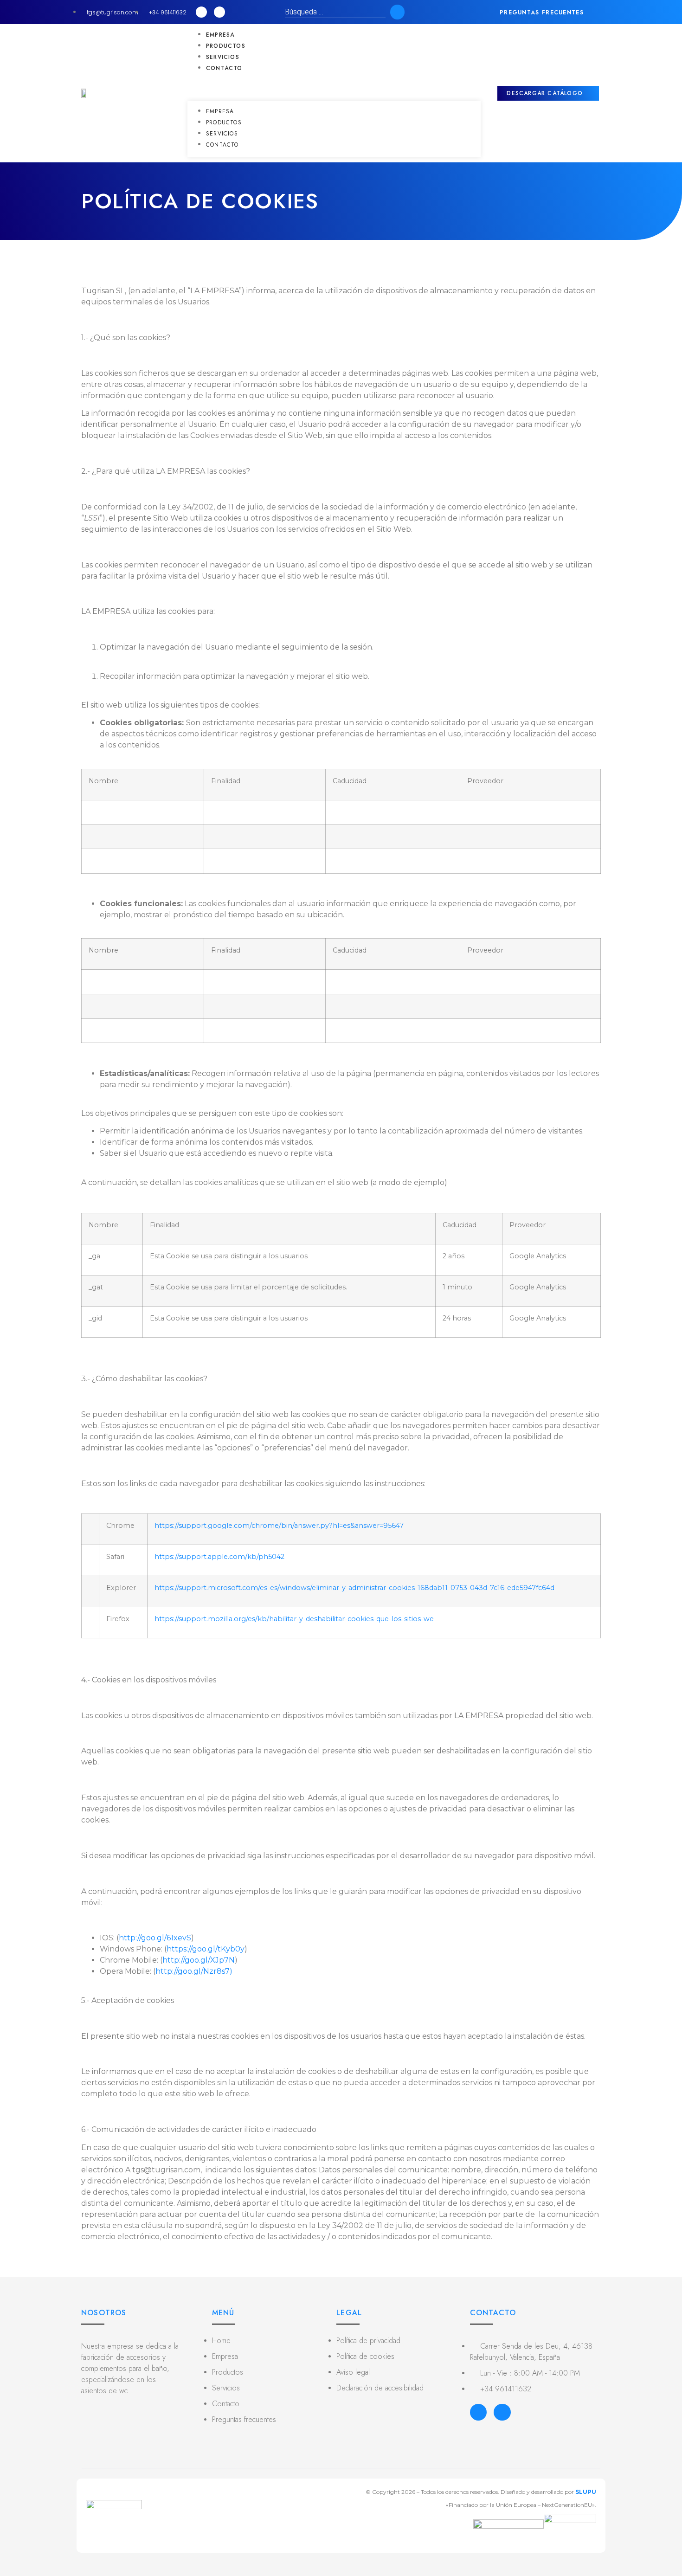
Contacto (224, 68)
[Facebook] (478, 2412)
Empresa (220, 35)
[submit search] (397, 12)
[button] (548, 13)
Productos (226, 46)
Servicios (223, 57)
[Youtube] (219, 12)
